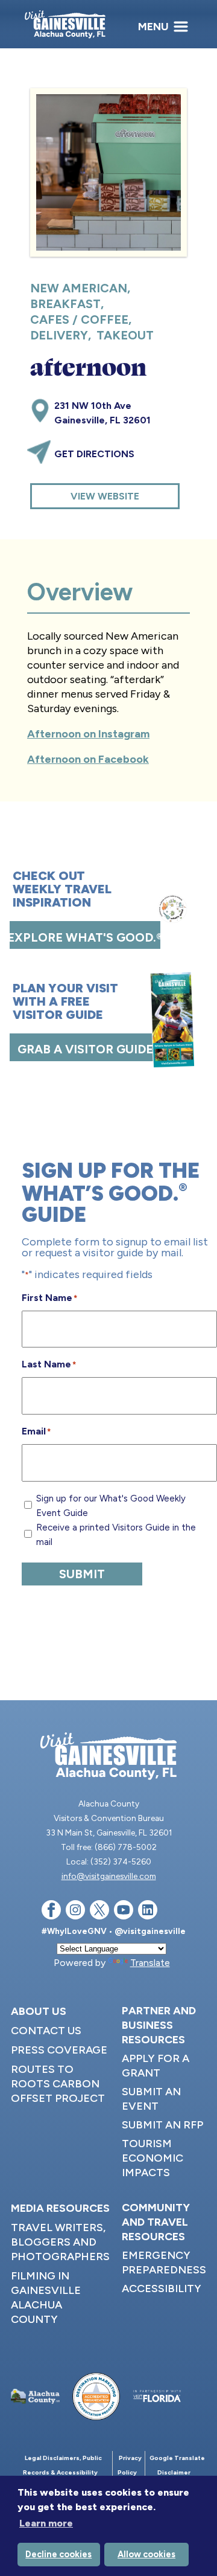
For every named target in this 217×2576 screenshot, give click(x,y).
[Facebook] (51, 1912)
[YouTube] (124, 1912)
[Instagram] (75, 1912)
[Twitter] (99, 1912)
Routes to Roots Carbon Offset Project (58, 2084)
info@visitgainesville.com (109, 1876)
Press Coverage (59, 2050)
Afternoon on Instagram (88, 734)
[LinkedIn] (148, 1912)
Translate (150, 1963)
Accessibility (162, 2289)
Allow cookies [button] (146, 2554)
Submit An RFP (162, 2125)
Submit (82, 1574)
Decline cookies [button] (58, 2554)
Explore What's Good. (85, 937)
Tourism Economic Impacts (153, 2158)
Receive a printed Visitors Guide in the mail (116, 1535)
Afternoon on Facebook (88, 759)
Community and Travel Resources (156, 2222)
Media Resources (60, 2208)
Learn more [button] (46, 2523)
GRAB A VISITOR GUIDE (85, 1049)
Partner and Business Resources (159, 2025)
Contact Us (46, 2031)
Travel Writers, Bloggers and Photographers (60, 2242)
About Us (39, 2011)
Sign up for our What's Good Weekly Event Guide (111, 1506)
